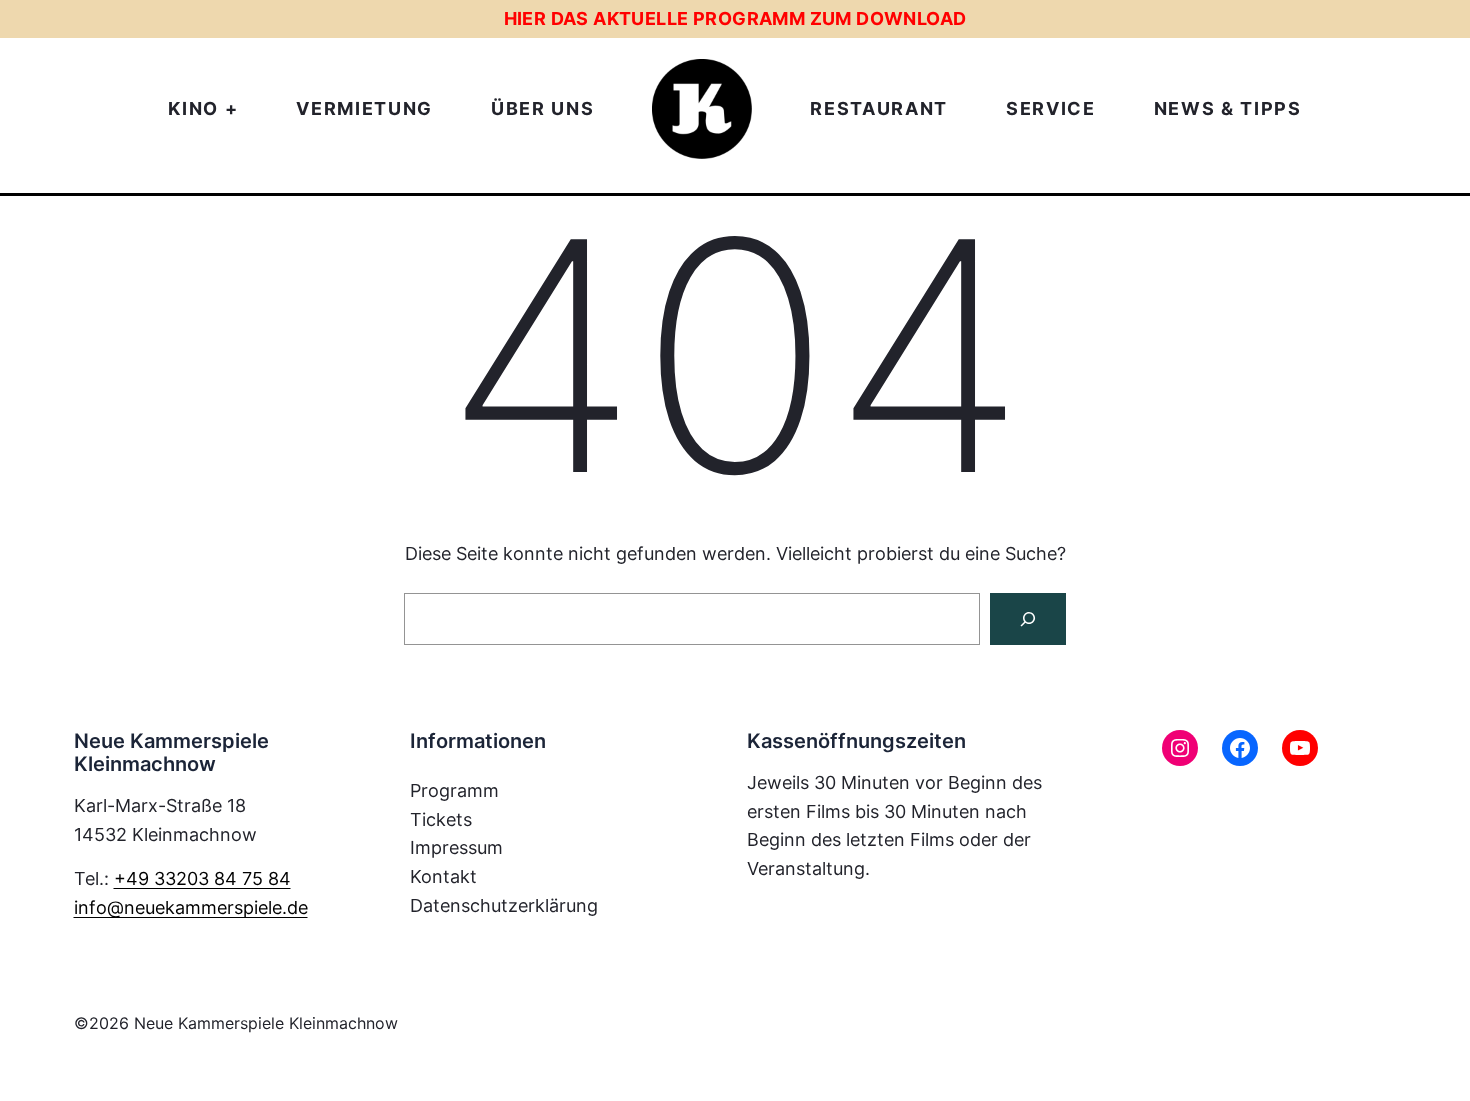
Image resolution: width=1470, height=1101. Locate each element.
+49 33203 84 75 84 (202, 878)
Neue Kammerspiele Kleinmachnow (266, 1023)
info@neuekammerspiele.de (191, 907)
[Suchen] (1028, 619)
